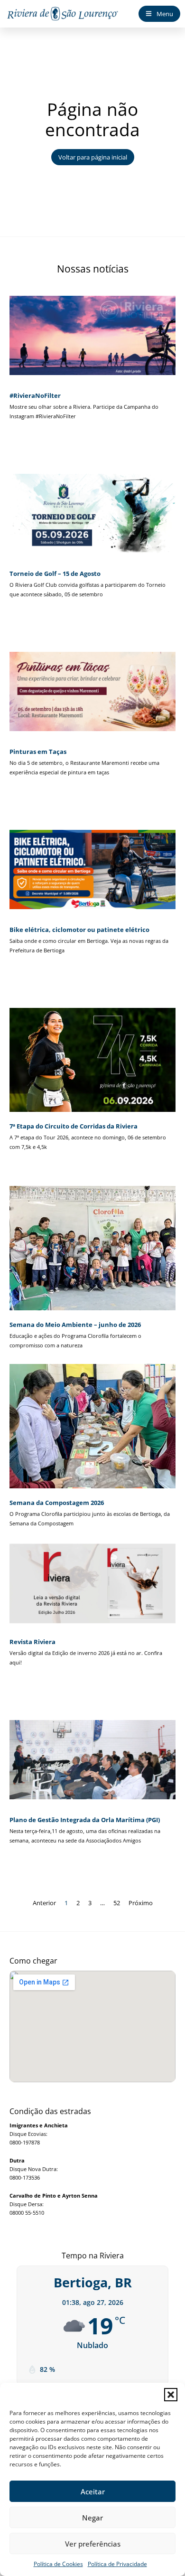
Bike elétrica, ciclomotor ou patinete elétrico (79, 930)
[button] (171, 2395)
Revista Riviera (32, 1642)
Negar (92, 2518)
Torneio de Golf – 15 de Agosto (55, 573)
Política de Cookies (58, 2564)
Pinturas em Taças (38, 752)
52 (117, 1903)
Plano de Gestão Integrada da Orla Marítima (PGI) (85, 1820)
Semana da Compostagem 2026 (57, 1503)
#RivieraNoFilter (35, 395)
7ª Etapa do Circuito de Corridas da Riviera (74, 1126)
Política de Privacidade (117, 2564)
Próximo (141, 1903)
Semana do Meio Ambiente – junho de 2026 (75, 1325)
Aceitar (93, 2491)
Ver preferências (93, 2544)
